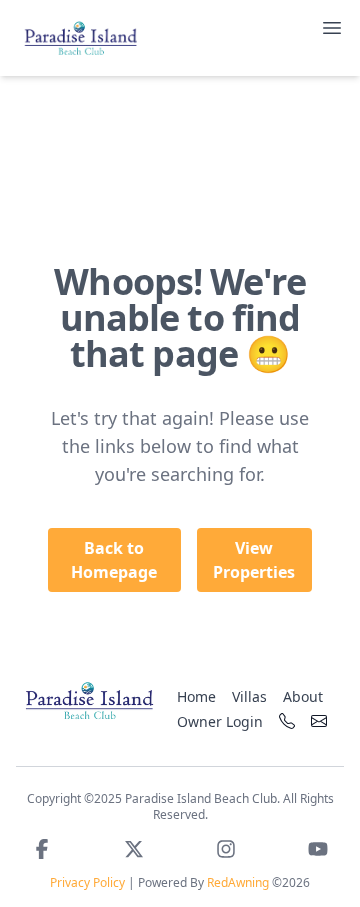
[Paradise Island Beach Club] (88, 700)
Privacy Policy (87, 883)
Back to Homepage (114, 560)
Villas (249, 696)
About (303, 696)
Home (196, 696)
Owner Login (220, 721)
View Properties (254, 560)
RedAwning (238, 883)
